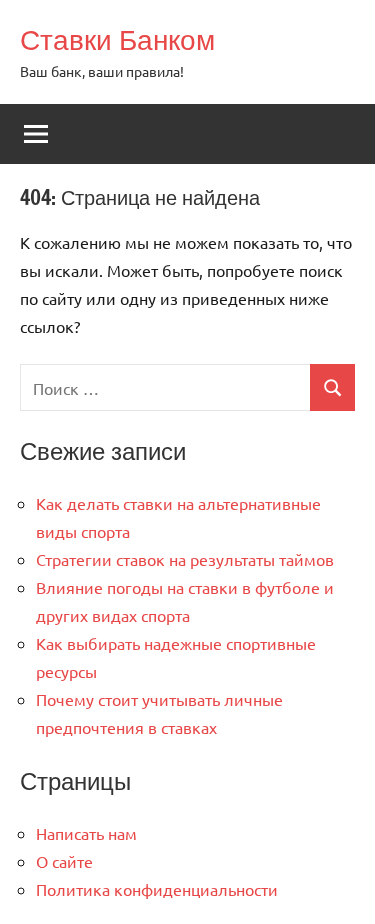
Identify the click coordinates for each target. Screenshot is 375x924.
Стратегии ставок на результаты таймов (185, 559)
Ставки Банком (117, 39)
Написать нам (86, 833)
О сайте (64, 861)
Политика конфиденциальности (157, 889)
